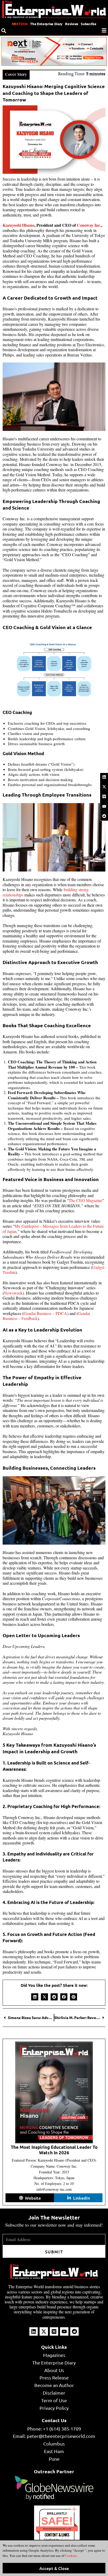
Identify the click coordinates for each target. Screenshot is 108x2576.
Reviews (72, 24)
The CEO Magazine (85, 1200)
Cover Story (16, 74)
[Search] (4, 31)
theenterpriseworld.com (57, 2529)
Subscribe (88, 24)
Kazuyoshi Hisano (18, 225)
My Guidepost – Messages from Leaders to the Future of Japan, (53, 1229)
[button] (35, 1997)
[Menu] (104, 30)
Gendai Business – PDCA (45, 1313)
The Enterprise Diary (46, 24)
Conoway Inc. (89, 225)
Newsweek (13, 1293)
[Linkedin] (104, 777)
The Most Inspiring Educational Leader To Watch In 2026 (54, 2150)
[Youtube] (104, 806)
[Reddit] (104, 816)
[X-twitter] (104, 787)
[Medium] (104, 797)
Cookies (71, 2556)
